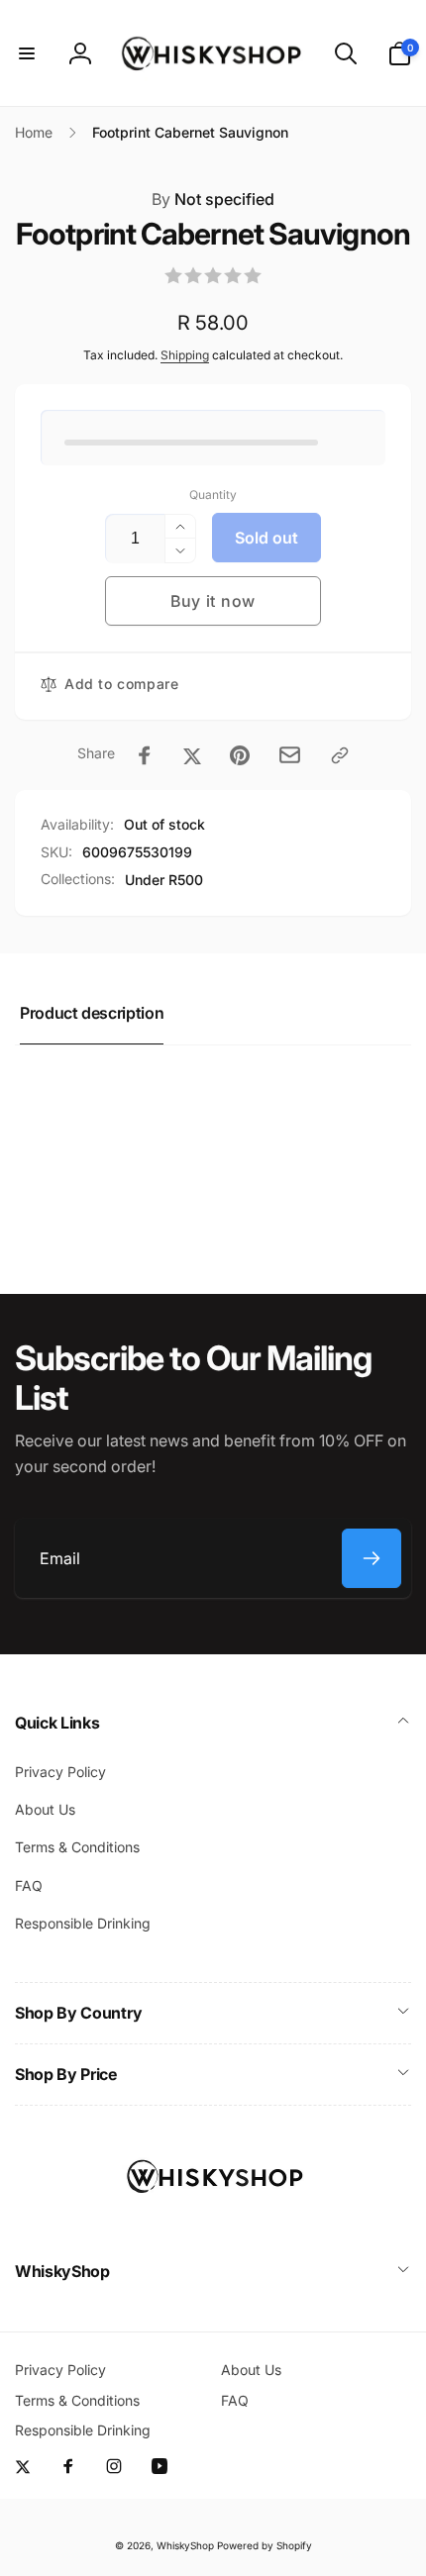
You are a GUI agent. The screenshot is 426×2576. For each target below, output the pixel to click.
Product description (92, 1013)
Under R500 (164, 880)
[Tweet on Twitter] (192, 755)
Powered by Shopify (265, 2545)
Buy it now (213, 601)
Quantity (213, 495)
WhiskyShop (185, 2545)
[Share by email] (290, 755)
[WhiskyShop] (213, 2219)
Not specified (213, 199)
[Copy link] (340, 755)
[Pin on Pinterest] (240, 755)
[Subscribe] (372, 1558)
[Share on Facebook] (145, 755)
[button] (27, 53)
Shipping (185, 355)
